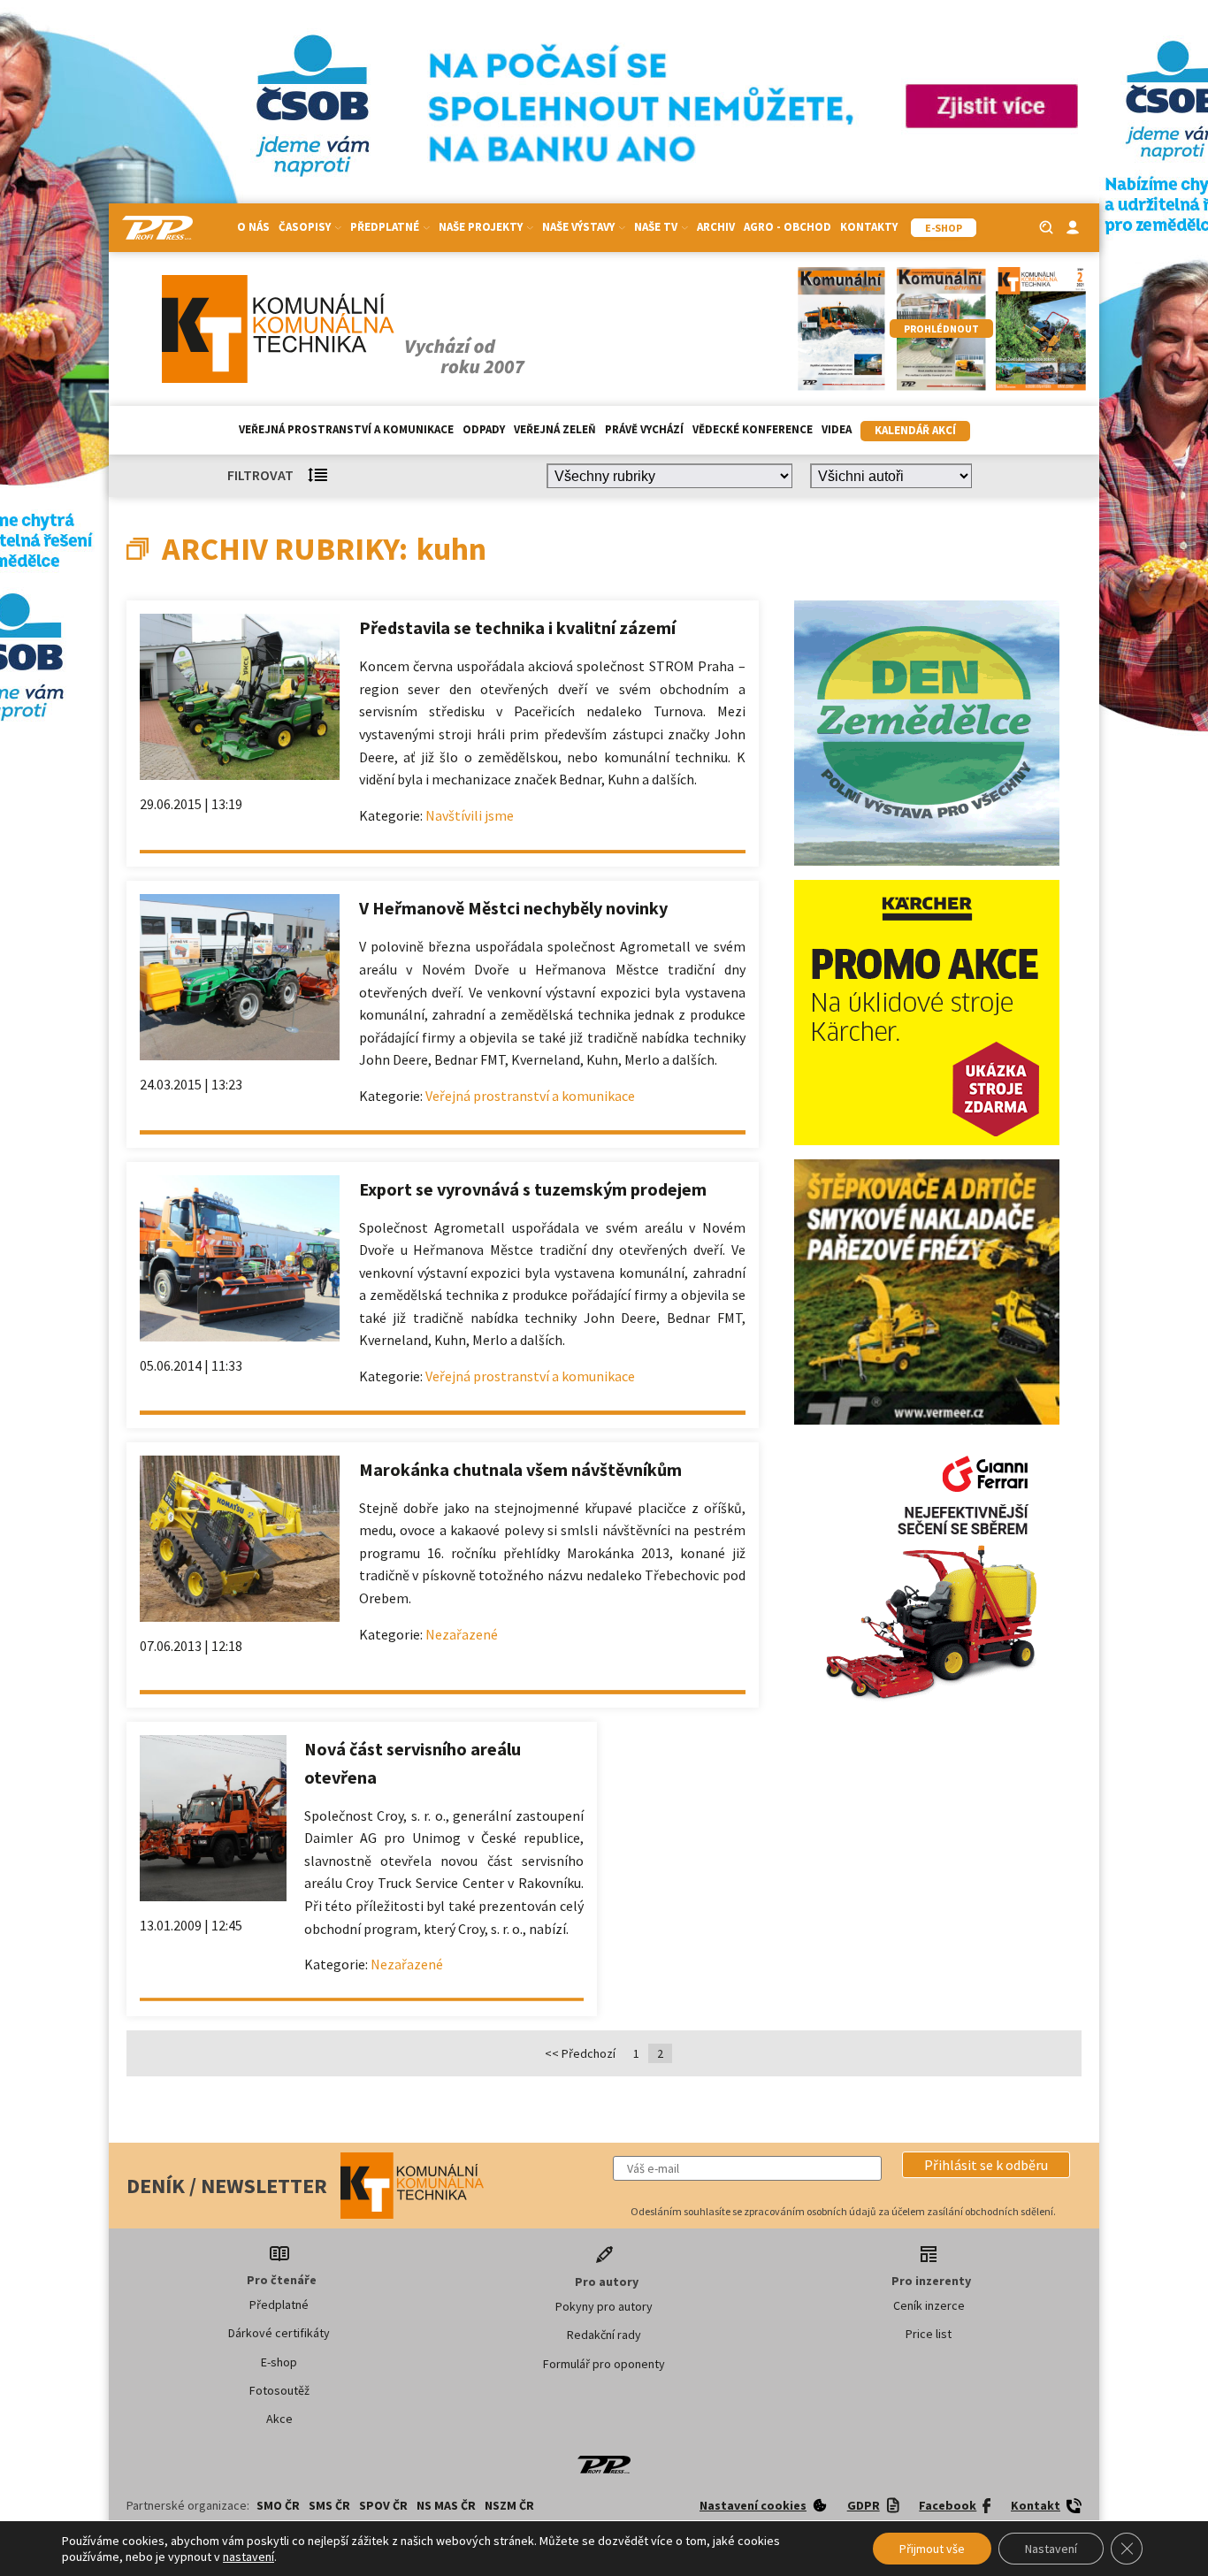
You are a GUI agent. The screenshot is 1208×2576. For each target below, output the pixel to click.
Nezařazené (462, 1634)
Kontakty (869, 227)
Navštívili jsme (470, 815)
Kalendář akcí (915, 430)
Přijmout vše (932, 2549)
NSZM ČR (509, 2505)
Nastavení (1051, 2549)
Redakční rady (604, 2335)
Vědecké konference (753, 429)
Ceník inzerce (929, 2305)
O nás (253, 227)
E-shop (279, 2362)
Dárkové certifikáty (279, 2333)
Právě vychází (644, 429)
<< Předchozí (580, 2053)
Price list (929, 2334)
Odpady (484, 429)
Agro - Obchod (787, 227)
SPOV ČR (383, 2505)
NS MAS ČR (446, 2505)
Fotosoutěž (279, 2390)
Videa (837, 429)
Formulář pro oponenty (604, 2364)
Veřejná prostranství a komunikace (346, 429)
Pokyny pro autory (604, 2306)
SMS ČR (329, 2505)
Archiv (716, 227)
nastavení (248, 2557)
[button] (986, 2165)
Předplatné (279, 2305)
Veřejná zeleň (555, 429)
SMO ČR (278, 2505)
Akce (279, 2419)
